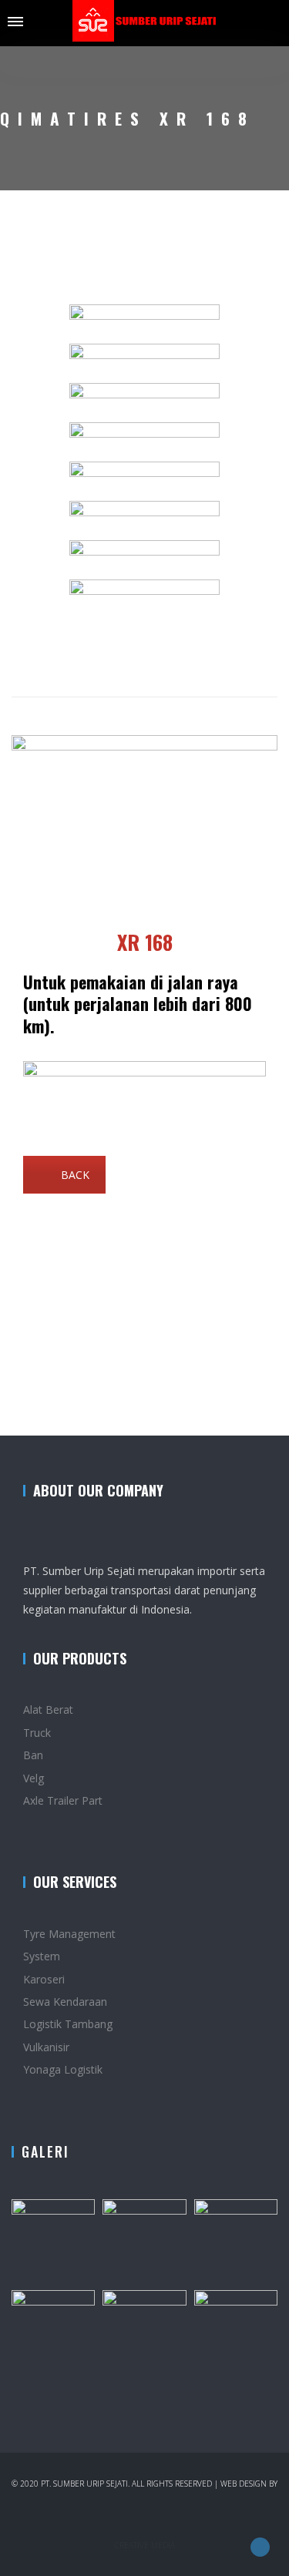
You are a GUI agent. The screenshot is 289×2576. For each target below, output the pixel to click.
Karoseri (44, 1979)
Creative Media (145, 2545)
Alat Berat (48, 1709)
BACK (75, 1175)
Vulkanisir (46, 2047)
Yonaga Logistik (63, 2069)
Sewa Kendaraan (65, 2002)
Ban (33, 1755)
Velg (34, 1778)
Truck (37, 1733)
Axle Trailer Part (63, 1800)
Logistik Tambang (68, 2024)
